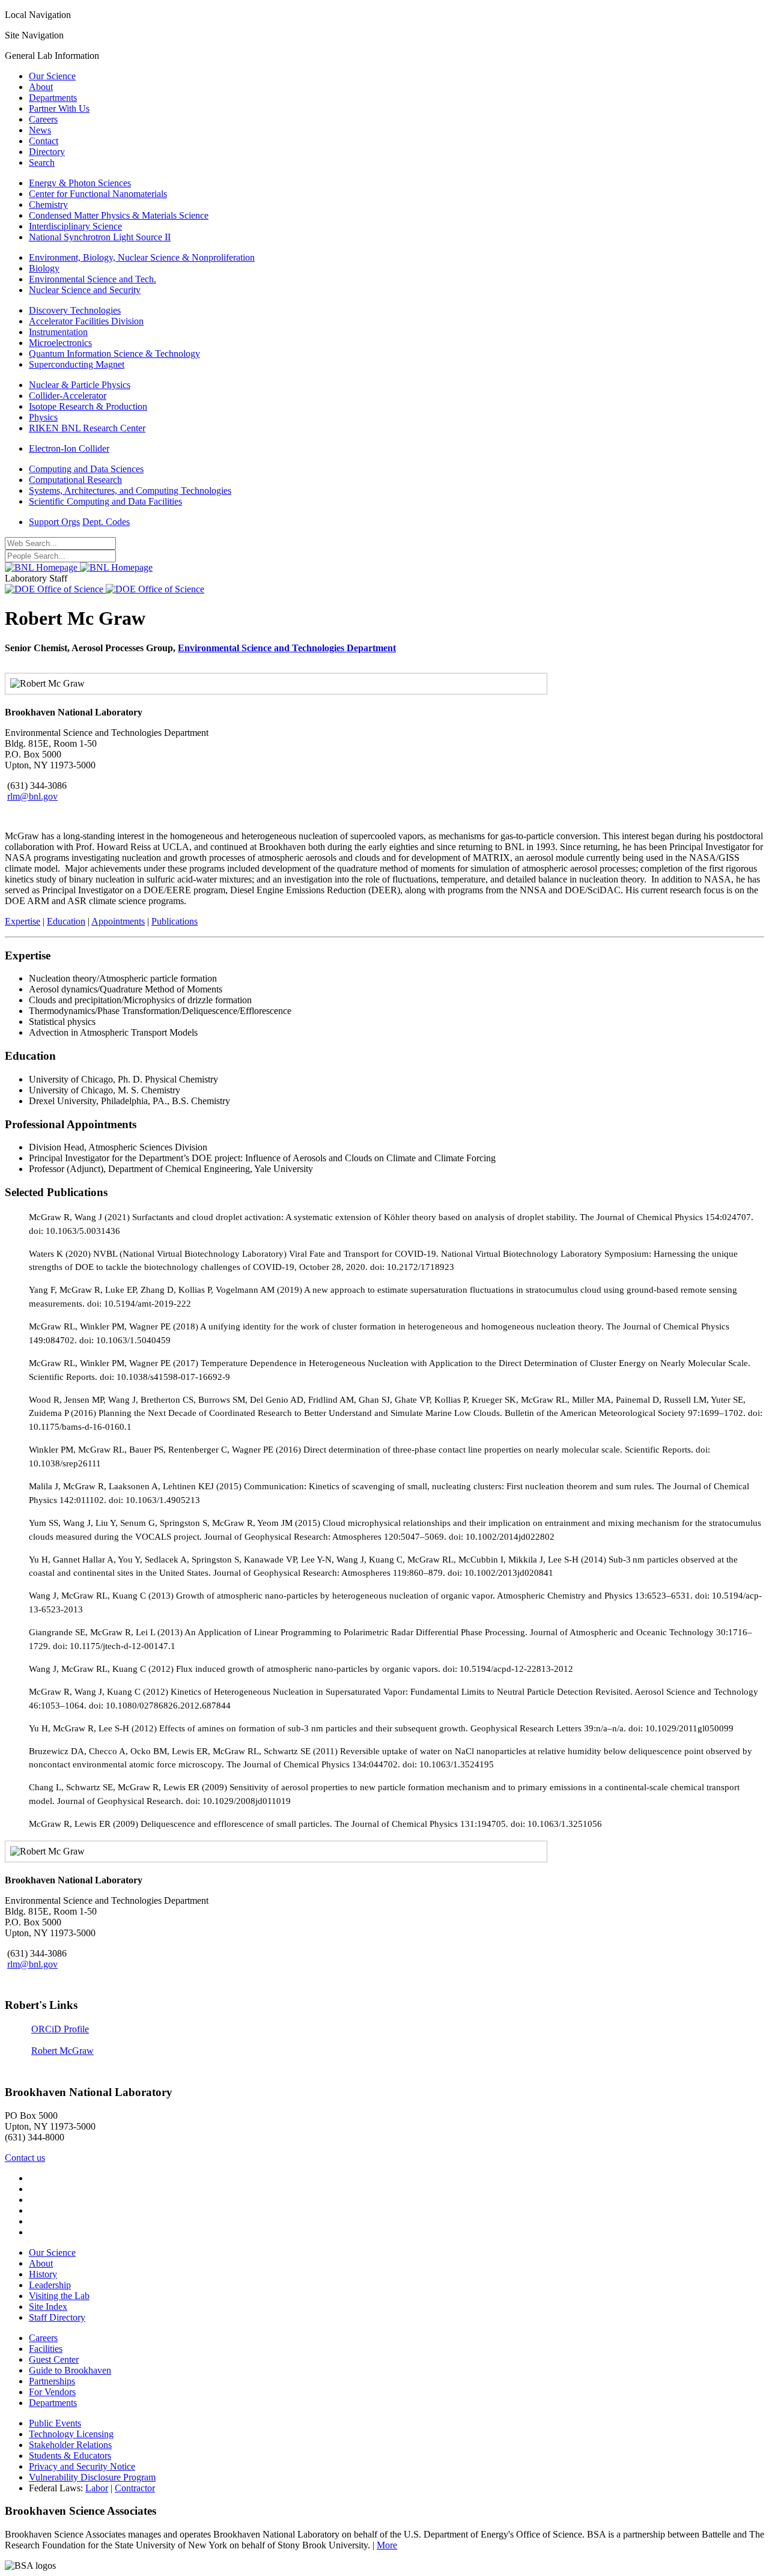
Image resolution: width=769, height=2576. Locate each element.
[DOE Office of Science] (105, 589)
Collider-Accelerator (68, 396)
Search (42, 163)
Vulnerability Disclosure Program (92, 2477)
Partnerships (52, 2381)
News (40, 130)
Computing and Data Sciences (86, 469)
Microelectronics (60, 343)
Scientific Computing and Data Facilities (105, 501)
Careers (43, 119)
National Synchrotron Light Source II (100, 237)
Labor (97, 2488)
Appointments (118, 921)
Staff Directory (57, 2317)
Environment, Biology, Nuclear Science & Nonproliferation (142, 257)
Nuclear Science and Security (85, 290)
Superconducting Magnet (77, 364)
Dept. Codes (106, 522)
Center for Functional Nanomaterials (98, 194)
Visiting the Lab (59, 2296)
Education (66, 921)
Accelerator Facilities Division (86, 321)
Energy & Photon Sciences (80, 183)
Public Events (55, 2423)
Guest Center (54, 2359)
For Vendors (52, 2392)
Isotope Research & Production (88, 406)
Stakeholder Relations (70, 2445)
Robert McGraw (62, 2051)
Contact (44, 141)
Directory (47, 152)
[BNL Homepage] (79, 567)
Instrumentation (58, 332)
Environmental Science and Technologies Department (287, 648)
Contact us (25, 2158)
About (41, 87)
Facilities (46, 2349)
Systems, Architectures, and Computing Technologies (130, 491)
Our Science (52, 76)
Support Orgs (54, 522)
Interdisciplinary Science (75, 226)
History (43, 2274)
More (387, 2545)
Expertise (23, 921)
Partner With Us (59, 108)
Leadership (50, 2285)
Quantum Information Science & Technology (114, 354)
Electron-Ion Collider (69, 448)
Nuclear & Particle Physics (80, 385)
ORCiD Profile (60, 2029)
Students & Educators (70, 2456)
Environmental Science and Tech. (93, 279)
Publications (175, 921)
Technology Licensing (71, 2434)
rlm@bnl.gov (32, 796)
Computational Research (75, 480)
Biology (44, 268)
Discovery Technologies (75, 310)
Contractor (135, 2488)
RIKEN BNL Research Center (87, 428)
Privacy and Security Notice (82, 2466)
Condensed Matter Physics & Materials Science (119, 215)
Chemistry (48, 205)
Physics (43, 417)
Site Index (48, 2307)
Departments (53, 98)
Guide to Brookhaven (70, 2370)
